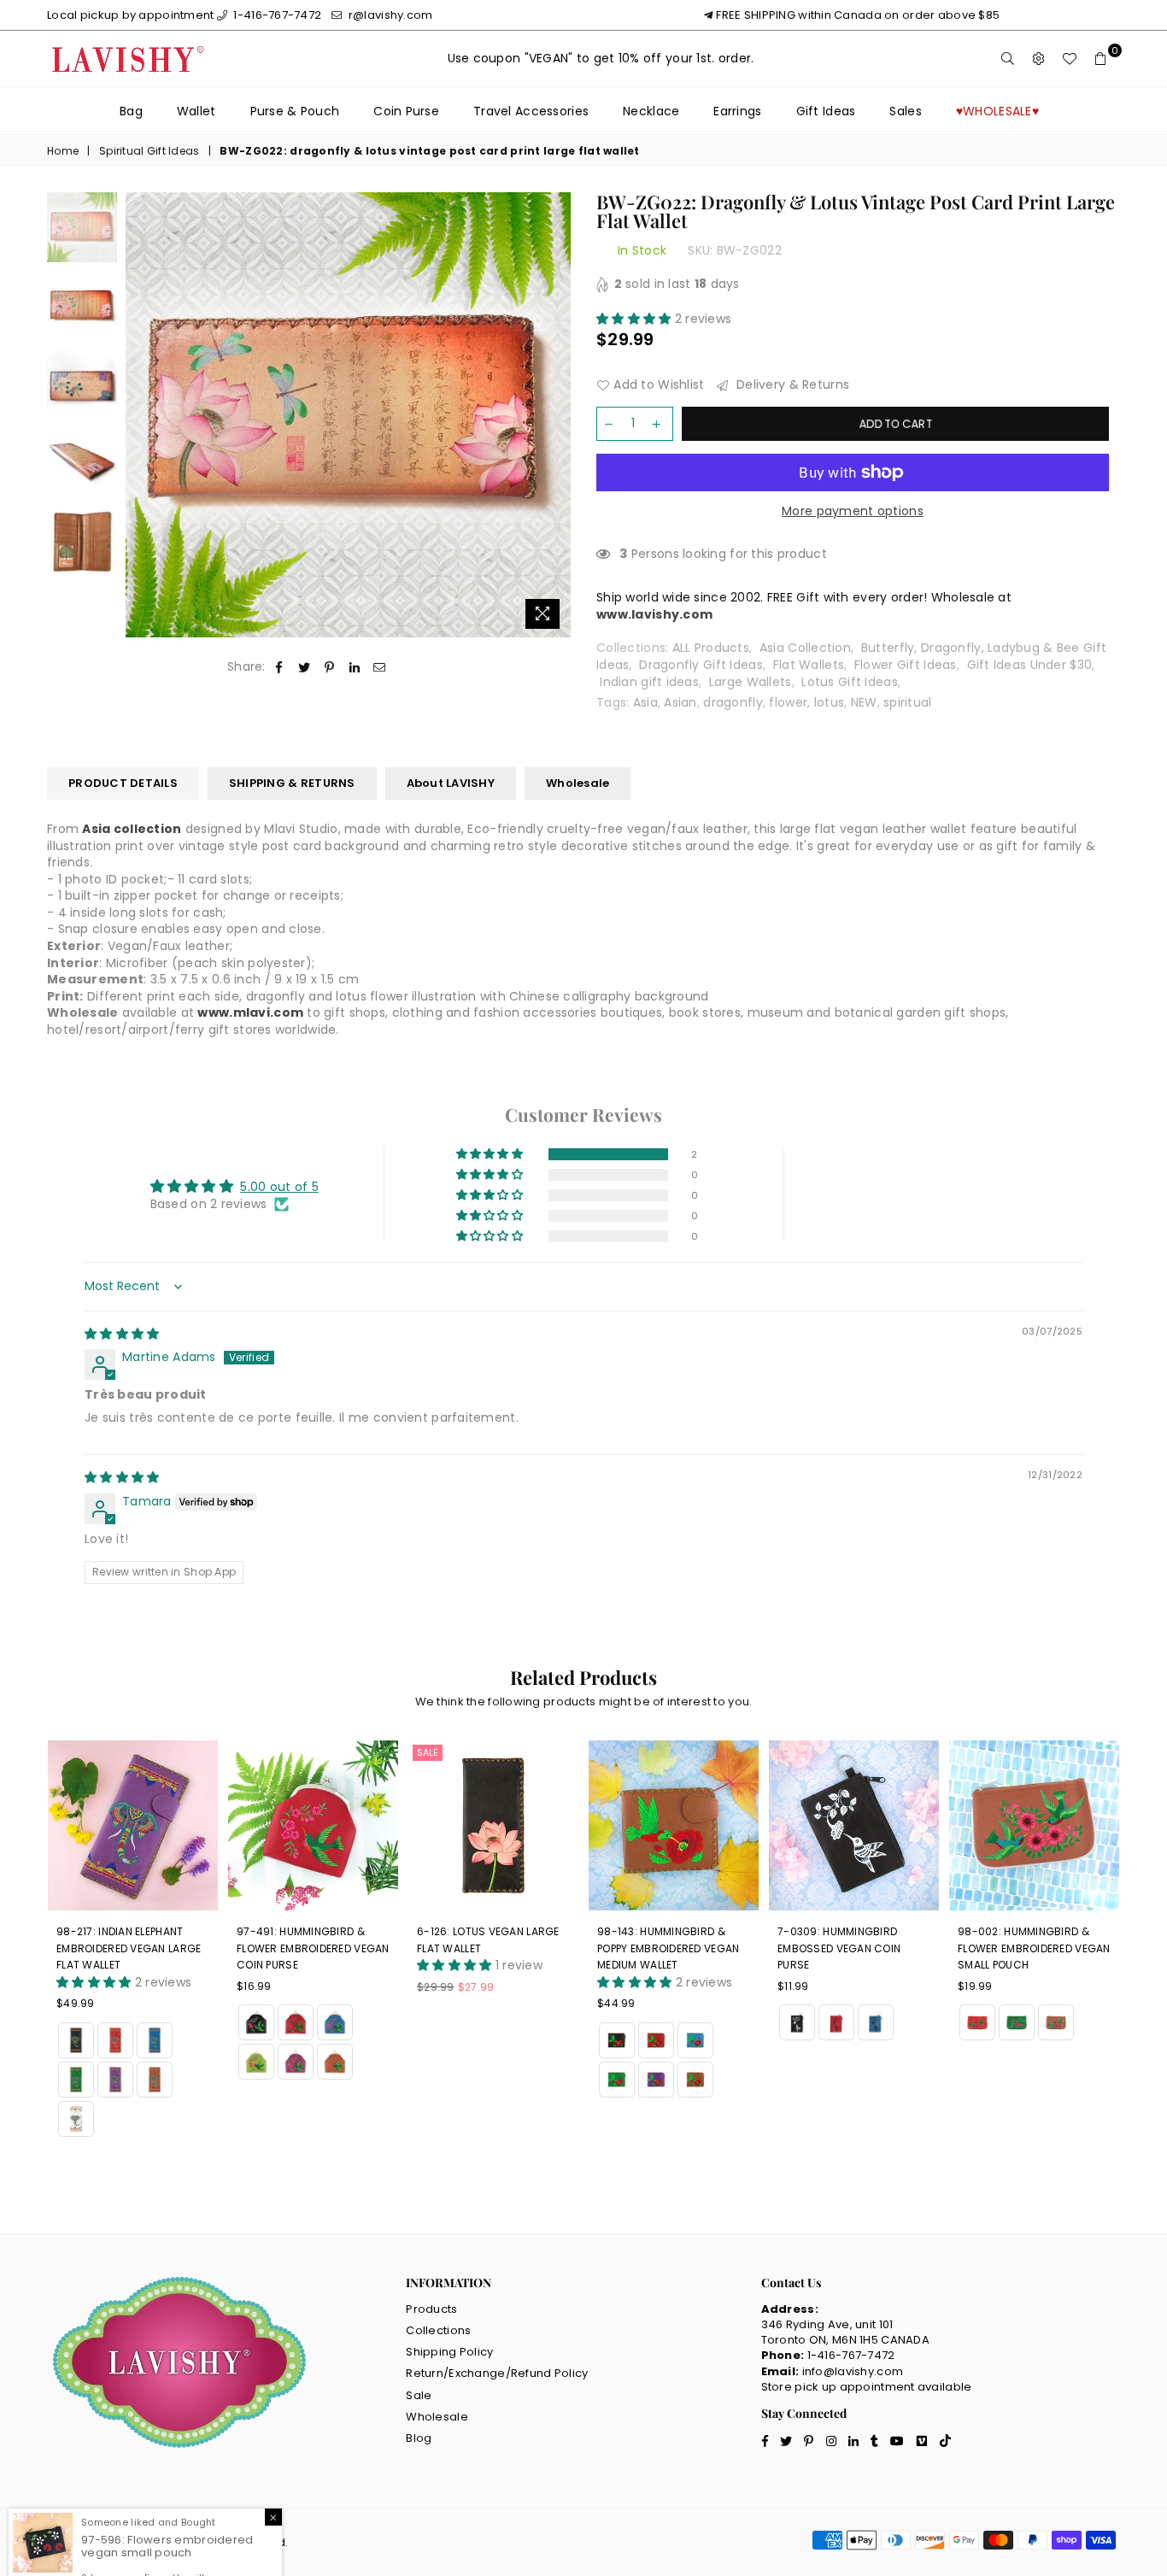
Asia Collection (805, 648)
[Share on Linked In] (355, 667)
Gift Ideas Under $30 (1030, 665)
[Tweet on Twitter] (305, 667)
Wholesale (578, 783)
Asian (680, 702)
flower (788, 702)
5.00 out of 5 (279, 1187)
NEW (864, 702)
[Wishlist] (1070, 59)
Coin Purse (406, 111)
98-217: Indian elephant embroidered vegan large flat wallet (129, 1948)
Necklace (651, 111)
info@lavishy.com (853, 2371)
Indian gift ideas (649, 682)
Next (556, 415)
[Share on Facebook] (280, 667)
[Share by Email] (380, 667)
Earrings (737, 111)
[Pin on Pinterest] (329, 667)
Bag (131, 111)
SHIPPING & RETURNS (292, 783)
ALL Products (711, 648)
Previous (141, 415)
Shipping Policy (449, 2352)
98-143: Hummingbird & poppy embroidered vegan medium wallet (668, 1948)
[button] (636, 319)
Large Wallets (751, 682)
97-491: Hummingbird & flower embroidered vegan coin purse (313, 1948)
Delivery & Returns (791, 385)
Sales (905, 111)
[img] (122, 1334)
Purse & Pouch (295, 111)
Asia (645, 702)
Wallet (196, 111)
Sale (428, 1752)
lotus (829, 702)
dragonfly (733, 702)
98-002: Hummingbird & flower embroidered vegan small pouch (1034, 1948)
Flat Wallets (809, 665)
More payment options (853, 511)
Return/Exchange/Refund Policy (497, 2373)
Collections (438, 2330)
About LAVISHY (451, 783)
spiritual (908, 702)
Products (431, 2309)
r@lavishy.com (389, 15)
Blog (419, 2438)
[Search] (1008, 59)
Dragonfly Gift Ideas (701, 665)
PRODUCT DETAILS (123, 783)
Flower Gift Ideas (906, 665)
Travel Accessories (531, 111)
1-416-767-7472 (276, 15)
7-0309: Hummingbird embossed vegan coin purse (839, 1948)
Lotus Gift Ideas (849, 682)
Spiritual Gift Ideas (150, 151)
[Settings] (1039, 59)
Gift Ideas (826, 111)
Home (63, 151)
